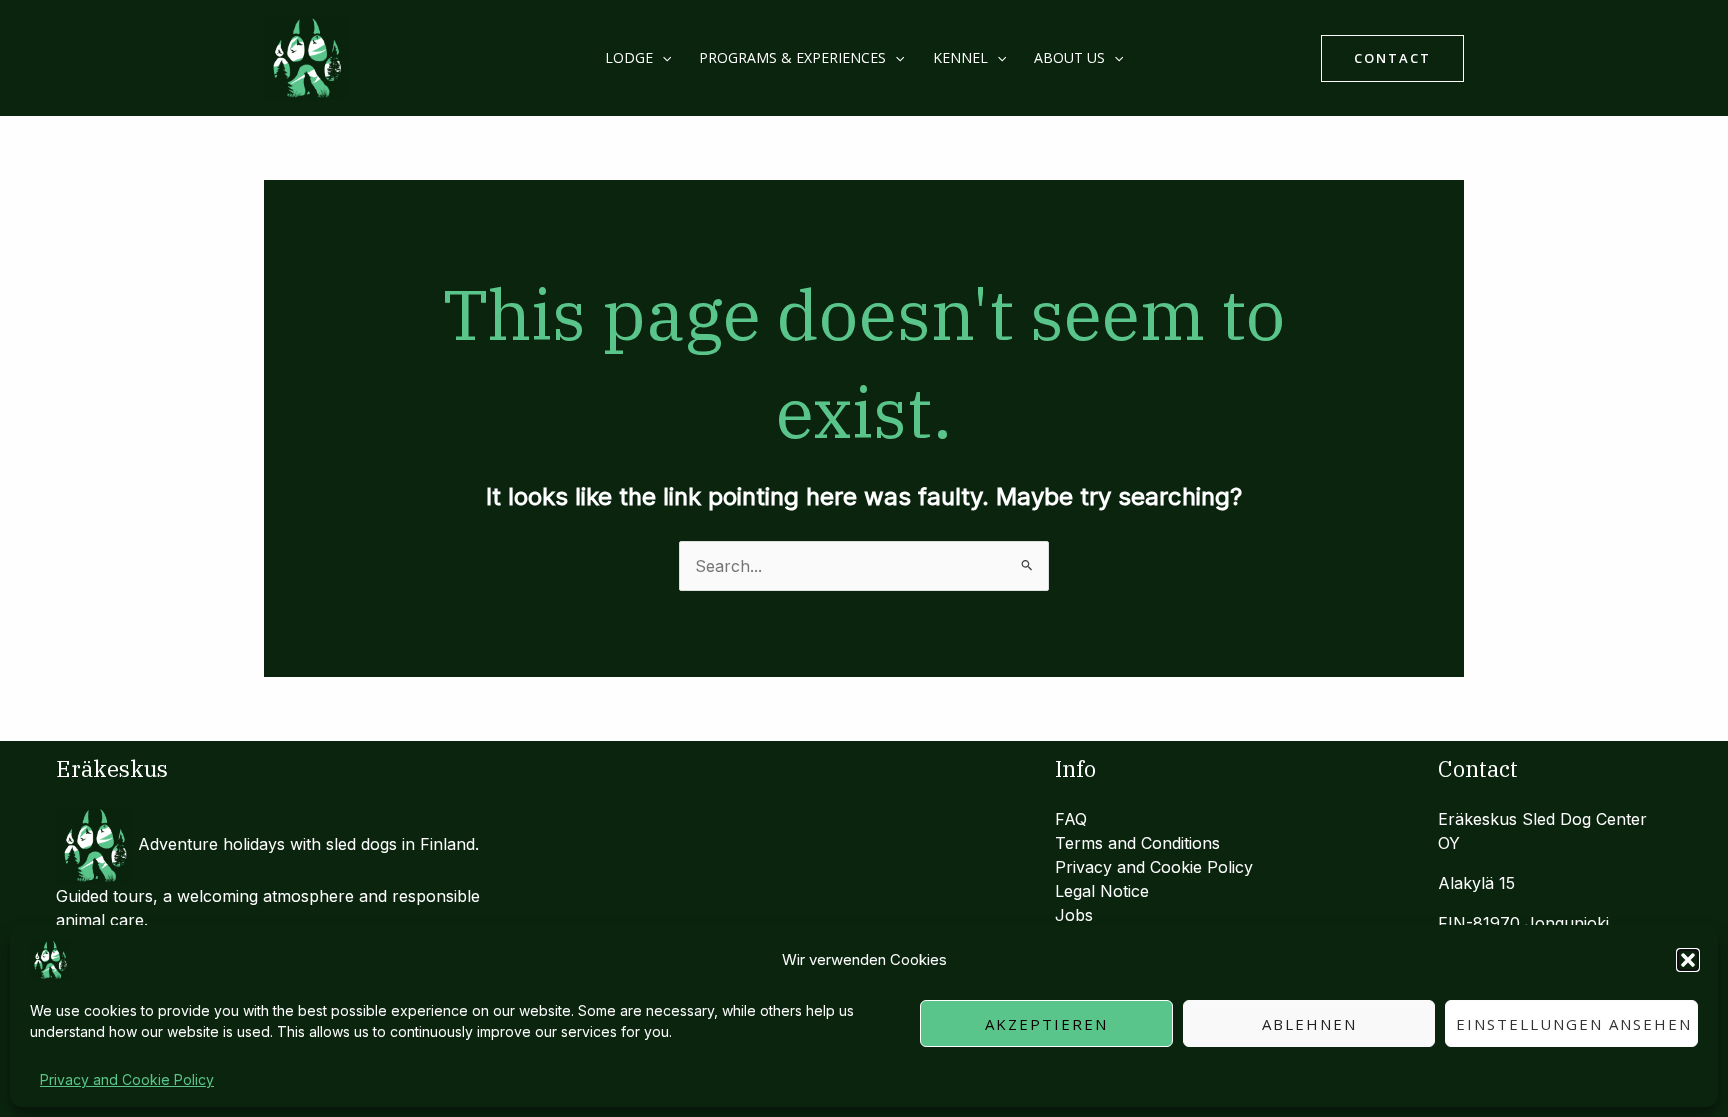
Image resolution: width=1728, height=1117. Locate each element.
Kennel (960, 57)
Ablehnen (1309, 1024)
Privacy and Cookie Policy (127, 1079)
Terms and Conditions (1137, 843)
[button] (1688, 960)
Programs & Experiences (792, 57)
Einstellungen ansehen (1574, 1024)
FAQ (1071, 819)
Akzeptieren (1046, 1024)
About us (1069, 57)
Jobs (1074, 915)
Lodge (629, 57)
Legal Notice (1102, 891)
